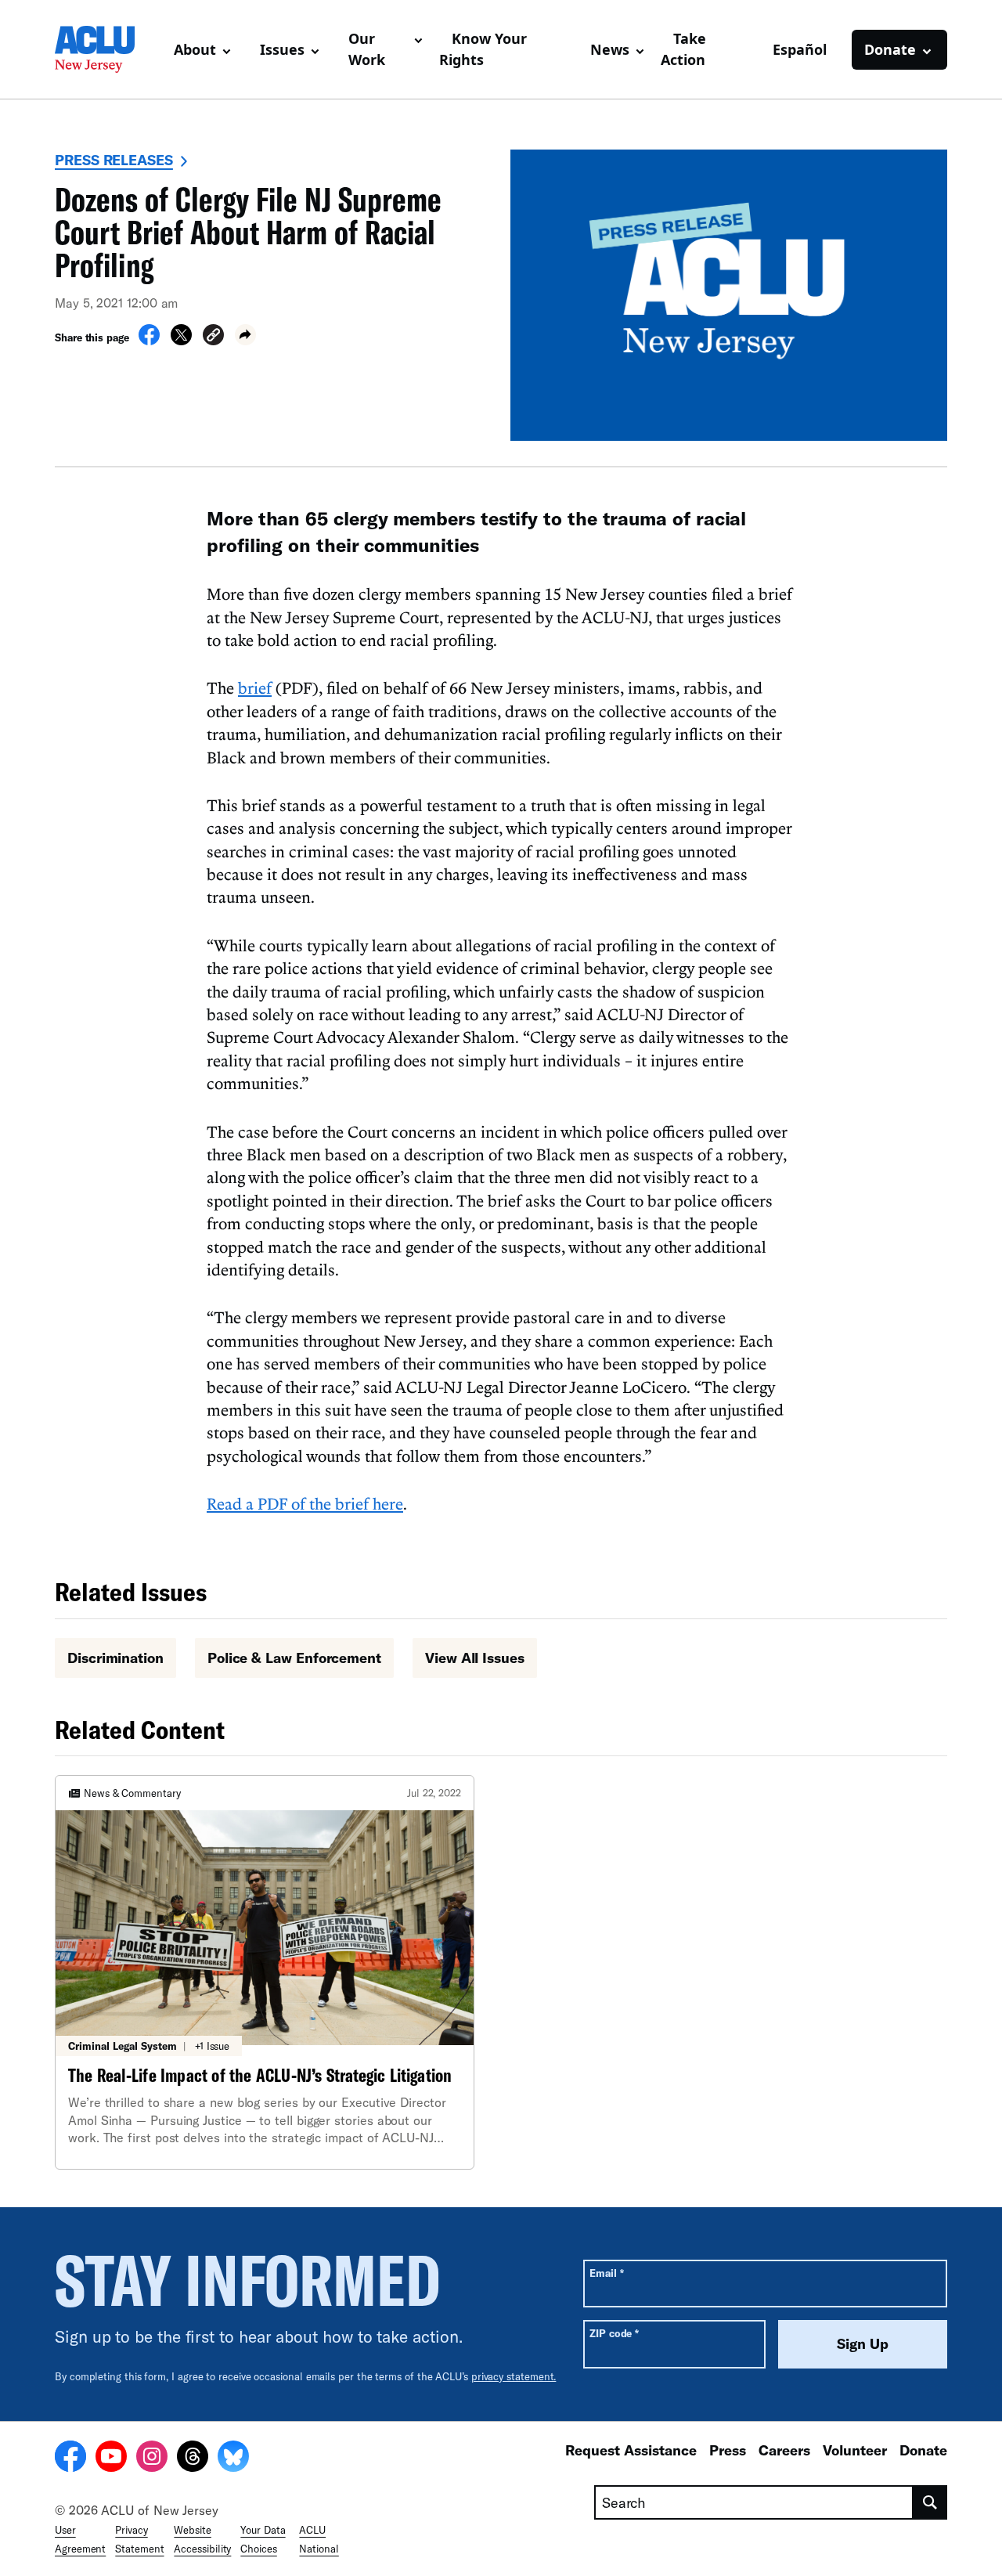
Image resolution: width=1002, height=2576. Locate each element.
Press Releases (114, 160)
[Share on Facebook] (149, 341)
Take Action (683, 49)
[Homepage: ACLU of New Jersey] (108, 49)
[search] (930, 2502)
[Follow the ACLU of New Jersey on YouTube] (111, 2459)
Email (606, 2273)
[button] (213, 337)
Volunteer (855, 2450)
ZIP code (614, 2333)
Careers (784, 2450)
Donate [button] (890, 49)
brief (255, 687)
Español (800, 49)
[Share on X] (181, 341)
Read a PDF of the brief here (305, 1503)
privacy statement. (514, 2376)
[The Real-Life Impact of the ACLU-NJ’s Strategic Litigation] (265, 1972)
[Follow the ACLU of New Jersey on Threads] (193, 2459)
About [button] (195, 49)
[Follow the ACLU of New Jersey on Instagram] (152, 2459)
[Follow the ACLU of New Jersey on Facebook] (70, 2459)
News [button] (610, 49)
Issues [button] (282, 49)
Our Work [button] (367, 49)
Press (728, 2450)
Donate (923, 2450)
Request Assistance (631, 2450)
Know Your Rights (483, 49)
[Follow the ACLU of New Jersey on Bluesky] (233, 2459)
